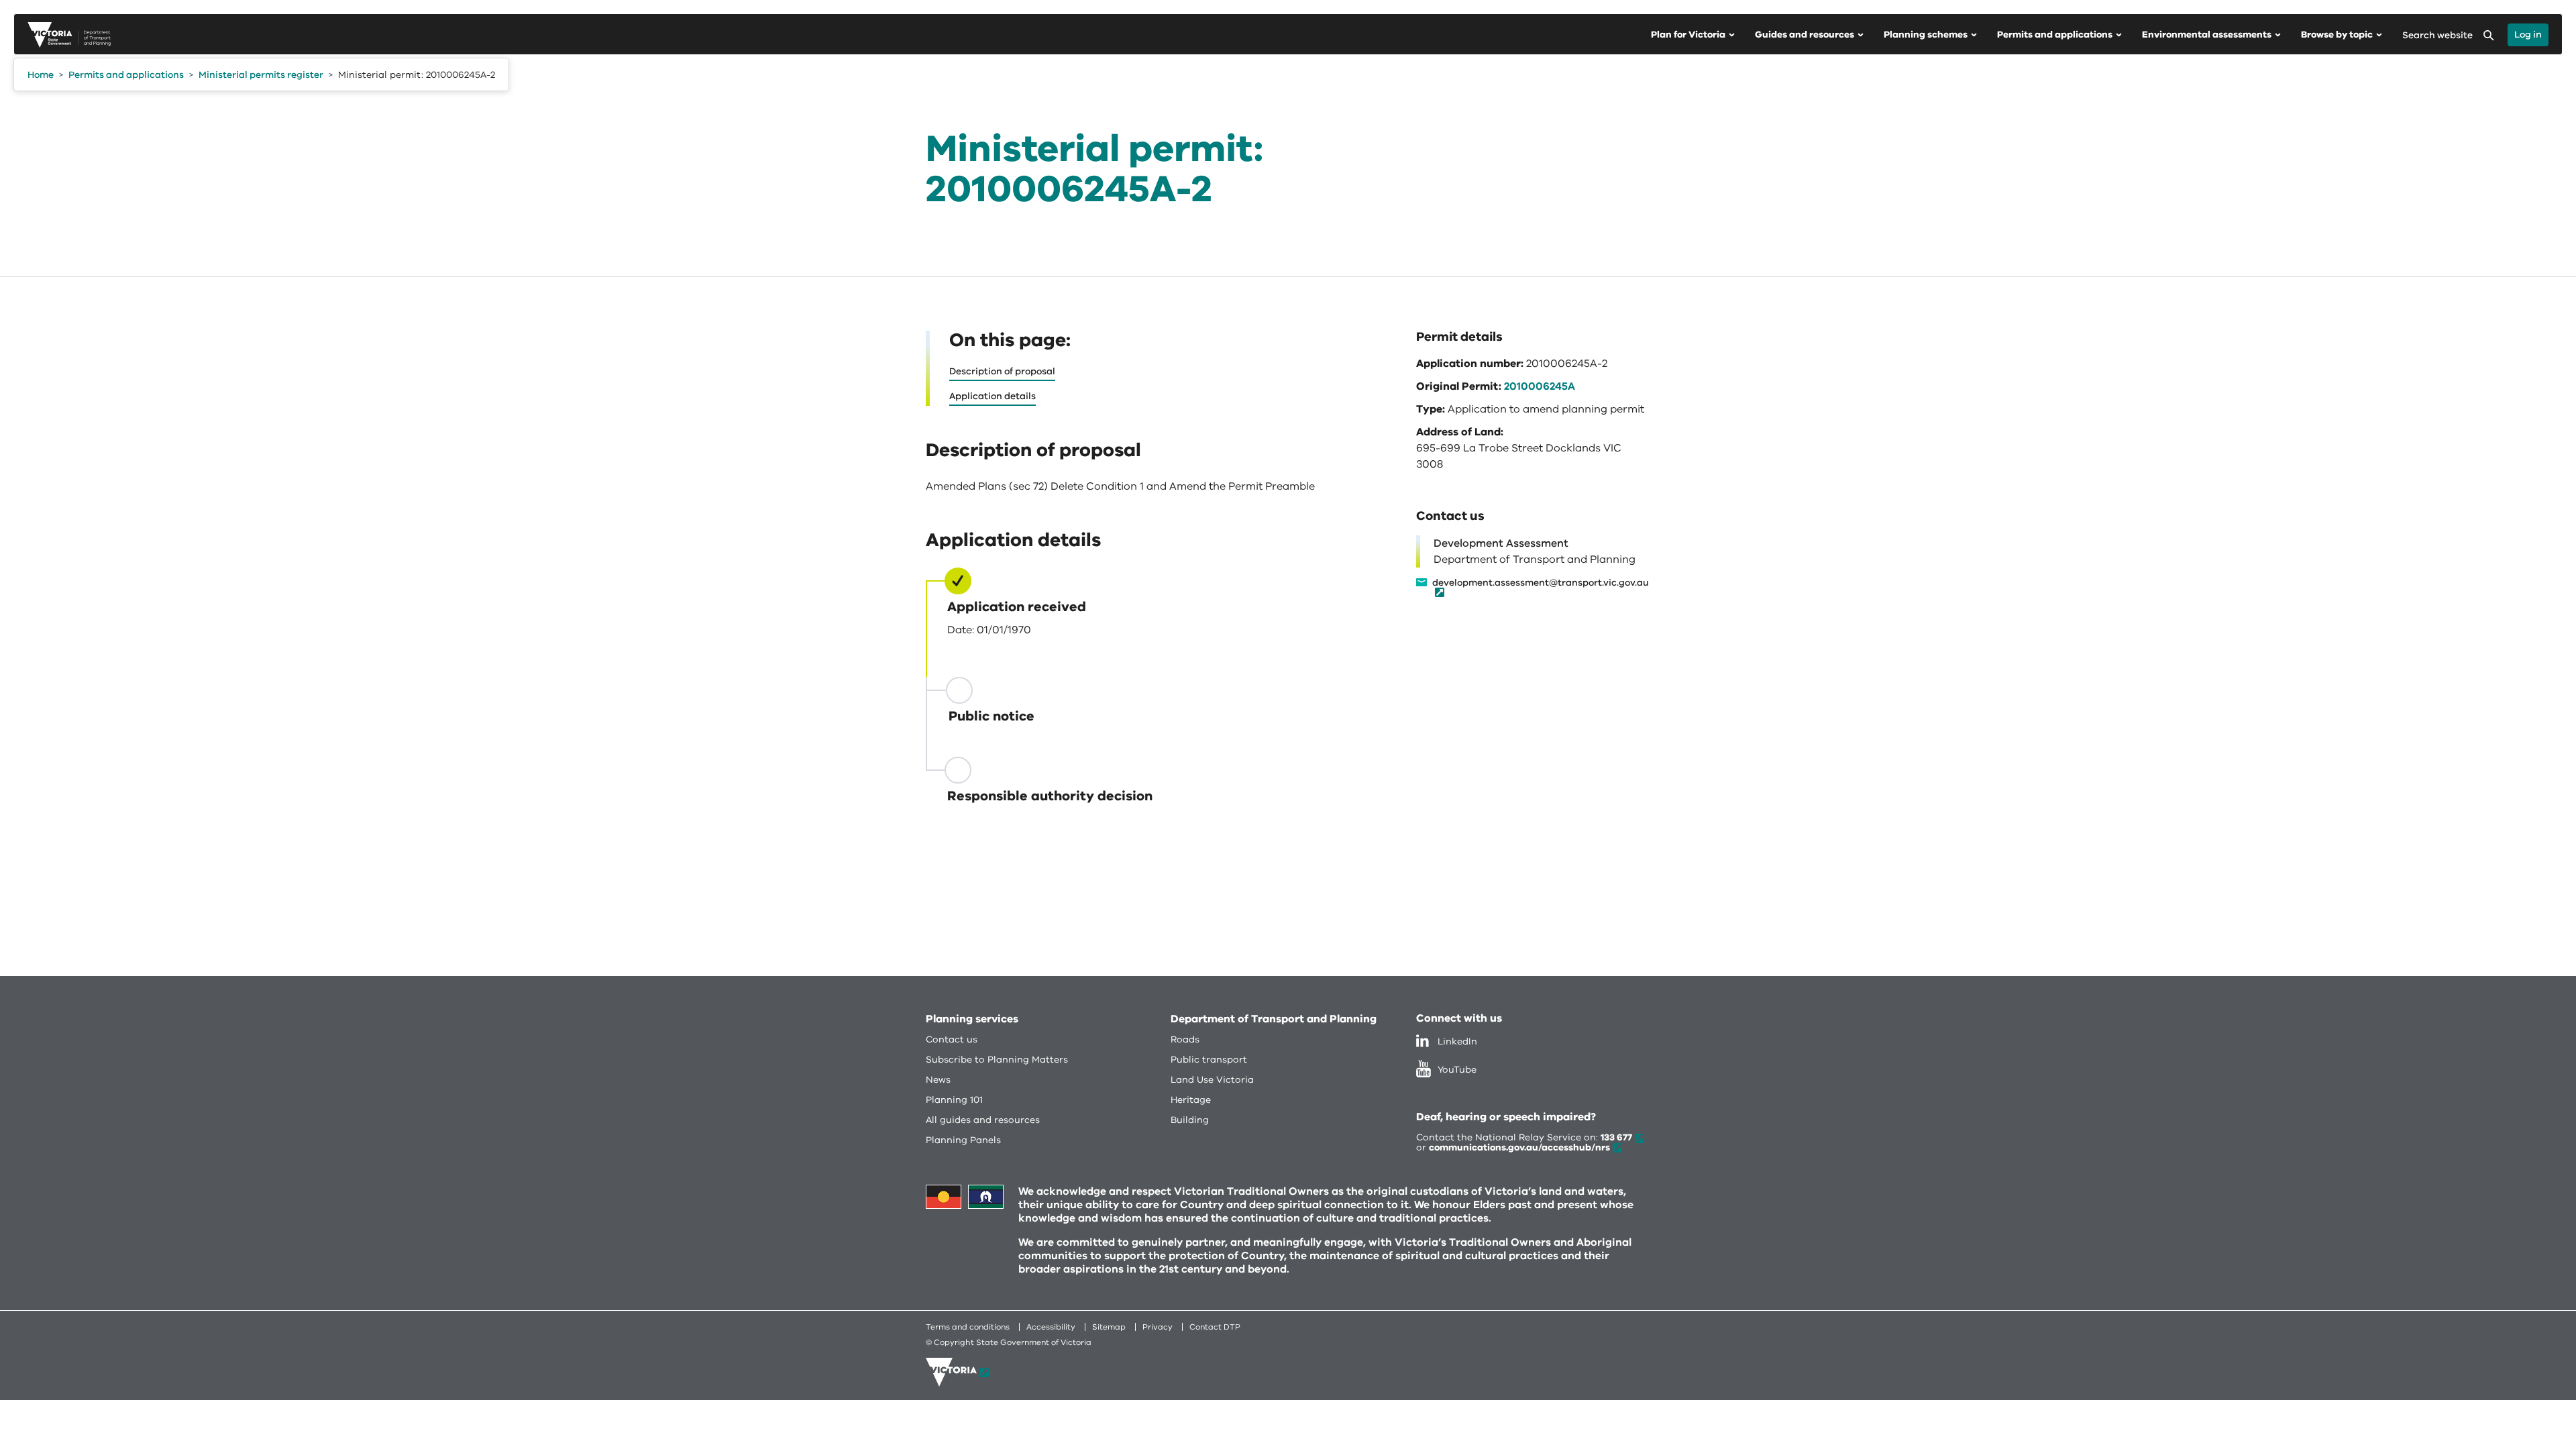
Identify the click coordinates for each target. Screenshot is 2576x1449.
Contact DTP (1215, 1327)
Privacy (1158, 1327)
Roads (1185, 1039)
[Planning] (69, 35)
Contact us (952, 1039)
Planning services (972, 1019)
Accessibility (1051, 1327)
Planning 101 (954, 1100)
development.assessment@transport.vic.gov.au (1541, 584)
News (938, 1080)
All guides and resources (983, 1120)
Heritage (1191, 1100)
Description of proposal (1002, 371)
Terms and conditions (968, 1327)
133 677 (1616, 1137)
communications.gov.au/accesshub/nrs (1519, 1147)
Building (1190, 1120)
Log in (2528, 35)
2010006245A (1540, 386)
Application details (992, 396)
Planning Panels (963, 1140)
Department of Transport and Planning (1274, 1019)
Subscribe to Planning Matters (997, 1060)
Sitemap (1109, 1327)
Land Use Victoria (1212, 1080)
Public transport (1209, 1060)
